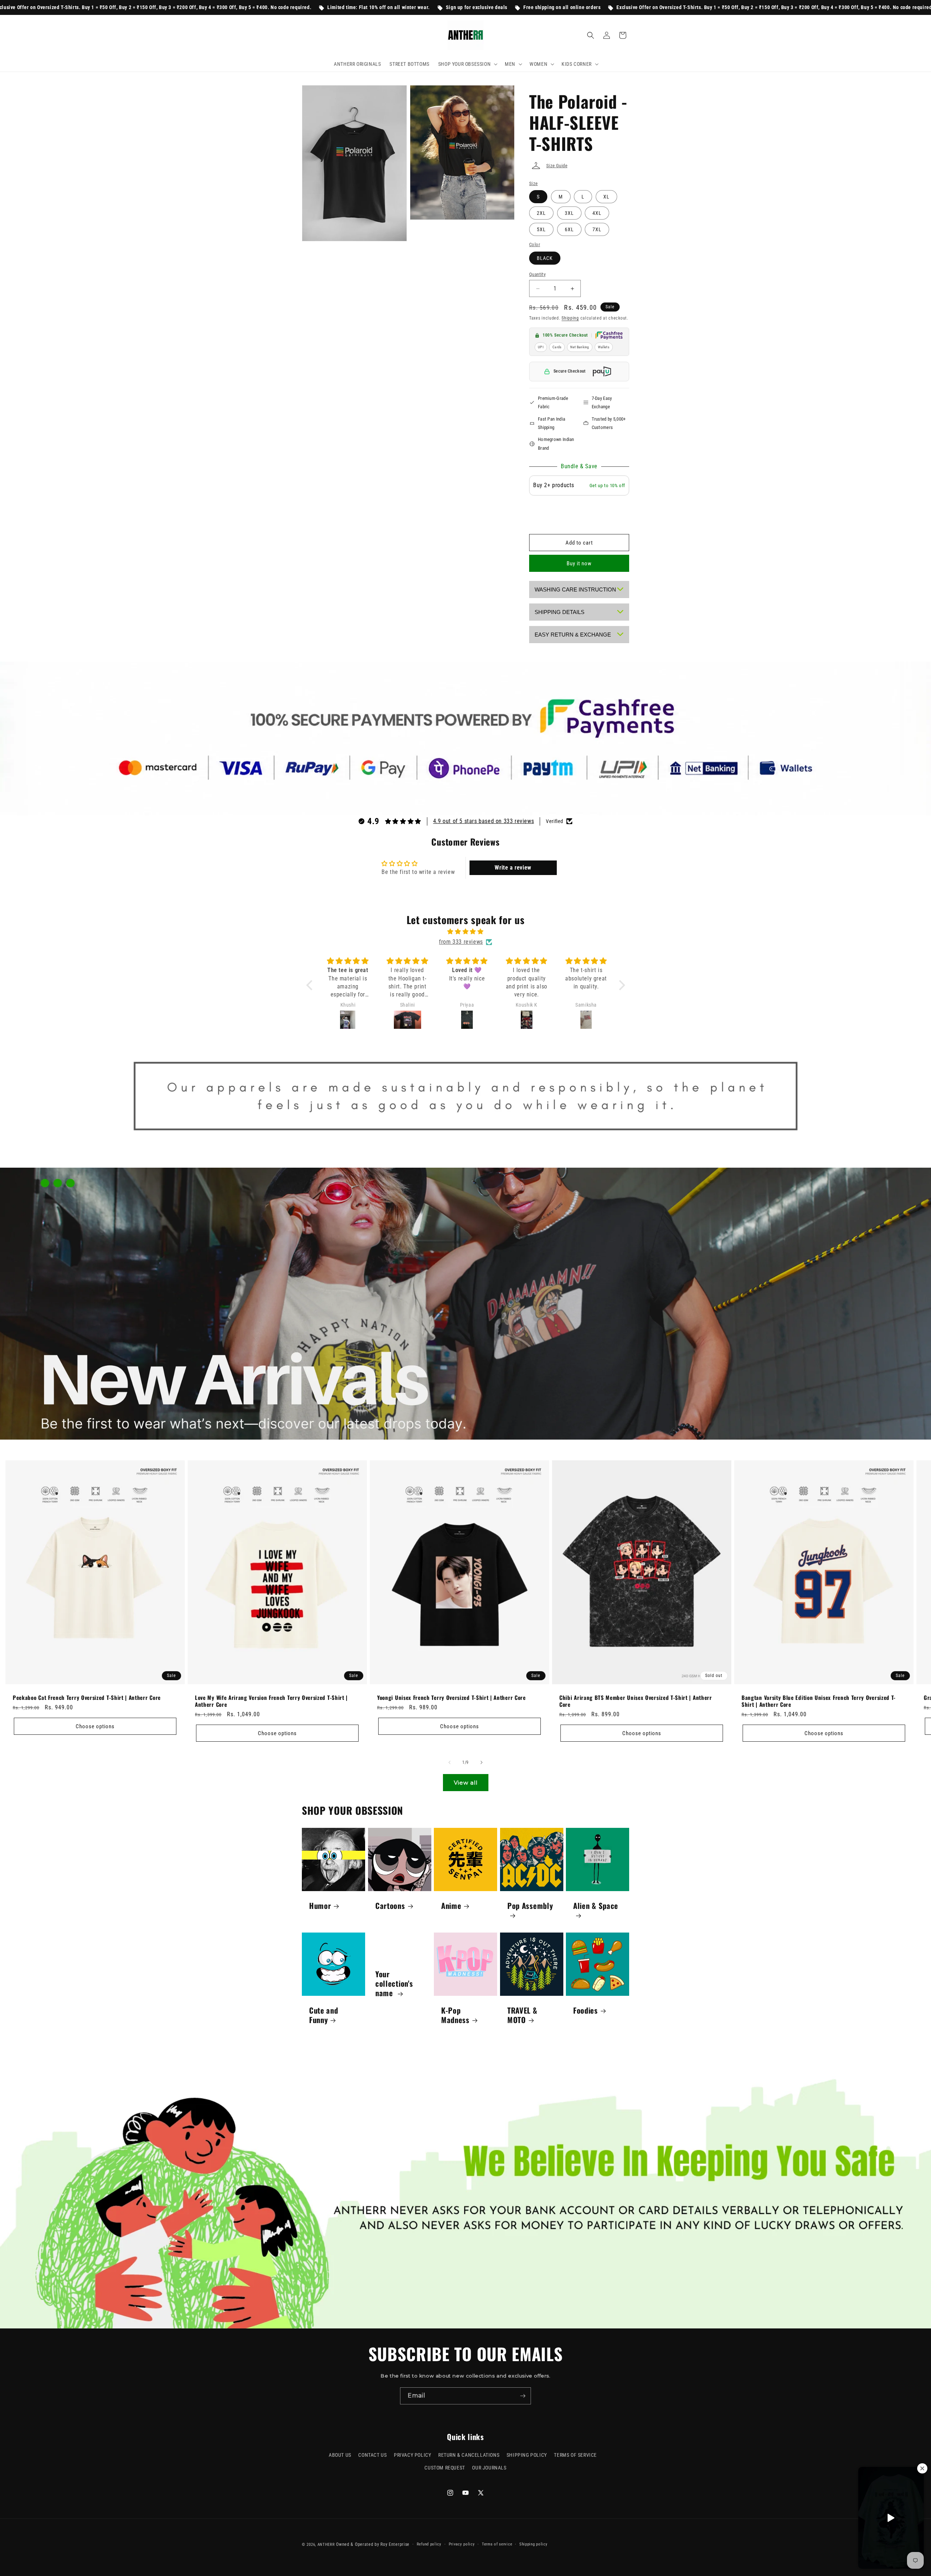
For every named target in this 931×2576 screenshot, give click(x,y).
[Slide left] (449, 1762)
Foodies (586, 2010)
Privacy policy (462, 2544)
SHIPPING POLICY (527, 2455)
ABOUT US (340, 2455)
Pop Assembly (530, 1906)
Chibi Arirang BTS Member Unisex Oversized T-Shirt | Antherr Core (636, 1701)
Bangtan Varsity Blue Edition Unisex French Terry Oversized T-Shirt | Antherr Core (819, 1701)
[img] (466, 932)
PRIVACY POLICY (412, 2455)
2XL (541, 213)
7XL (597, 229)
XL (606, 197)
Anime (451, 1906)
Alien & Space (596, 1906)
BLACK (545, 258)
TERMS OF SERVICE (575, 2455)
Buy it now (579, 563)
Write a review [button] (513, 868)
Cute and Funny (324, 2015)
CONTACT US (372, 2455)
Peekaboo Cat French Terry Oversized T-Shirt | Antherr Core (87, 1698)
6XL (569, 229)
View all (466, 1783)
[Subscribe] (523, 2396)
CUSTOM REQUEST (445, 2468)
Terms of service (497, 2544)
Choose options (95, 1726)
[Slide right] (482, 1762)
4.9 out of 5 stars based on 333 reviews (484, 821)
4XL (597, 213)
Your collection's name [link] (394, 1983)
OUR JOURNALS (489, 2468)
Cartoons (390, 1906)
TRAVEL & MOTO (522, 2015)
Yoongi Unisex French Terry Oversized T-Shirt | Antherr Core (451, 1698)
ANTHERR (326, 2545)
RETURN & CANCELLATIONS (469, 2455)
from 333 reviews (461, 942)
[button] (467, 64)
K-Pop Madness (455, 2015)
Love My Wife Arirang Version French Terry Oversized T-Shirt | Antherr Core (271, 1701)
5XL (541, 229)
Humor (320, 1906)
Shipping (570, 318)
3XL (569, 213)
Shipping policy (534, 2544)
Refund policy (429, 2544)
